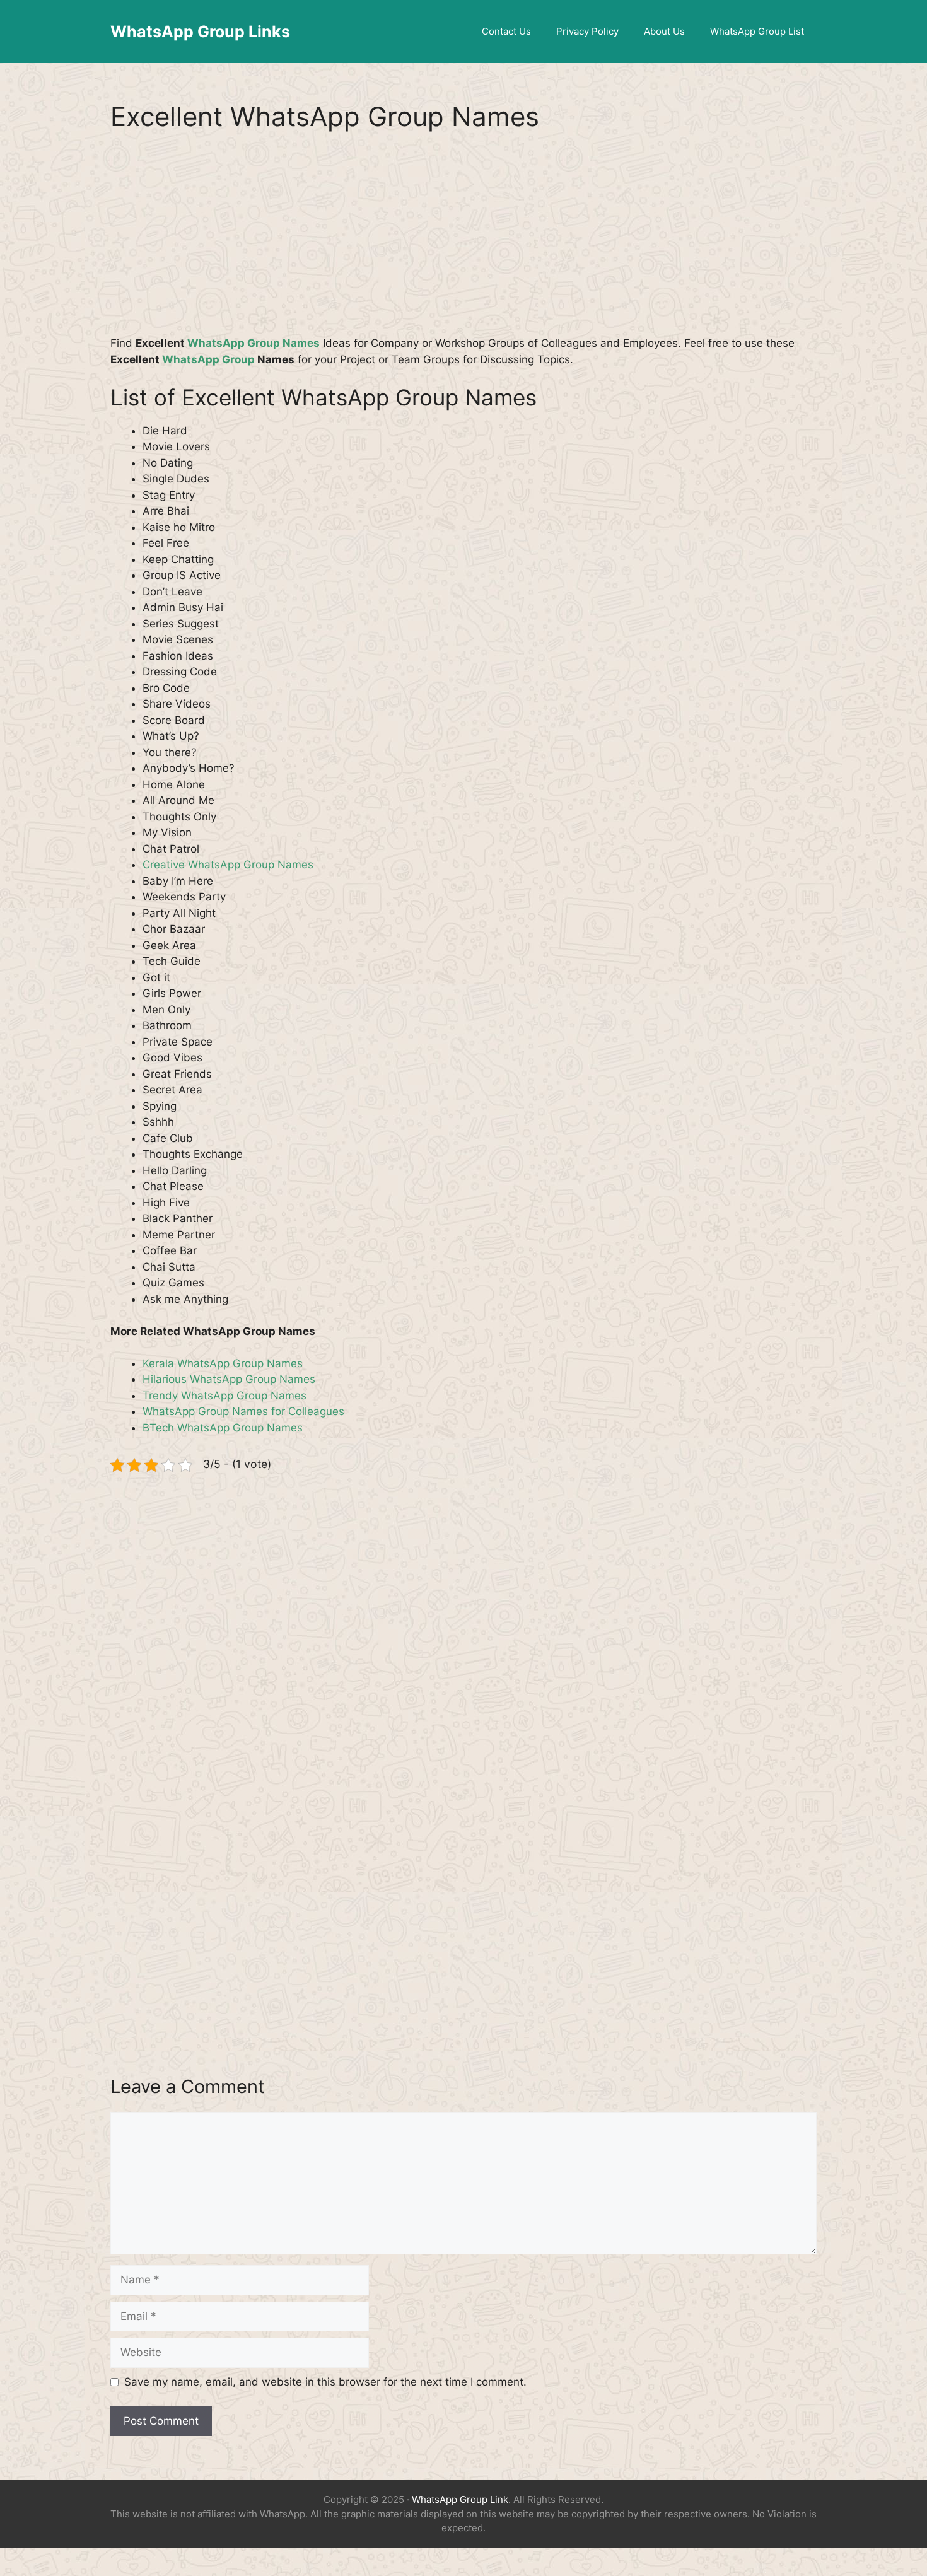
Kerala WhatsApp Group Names (223, 1363)
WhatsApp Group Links (200, 32)
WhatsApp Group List (757, 31)
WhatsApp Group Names (254, 343)
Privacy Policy (587, 31)
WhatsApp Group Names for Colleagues (243, 1411)
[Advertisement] (463, 242)
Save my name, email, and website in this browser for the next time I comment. (325, 2382)
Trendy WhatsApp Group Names (224, 1396)
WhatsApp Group (208, 359)
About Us (664, 31)
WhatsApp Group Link (460, 2499)
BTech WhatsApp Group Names (223, 1428)
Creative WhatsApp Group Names (228, 865)
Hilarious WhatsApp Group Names (229, 1379)
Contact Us (506, 31)
